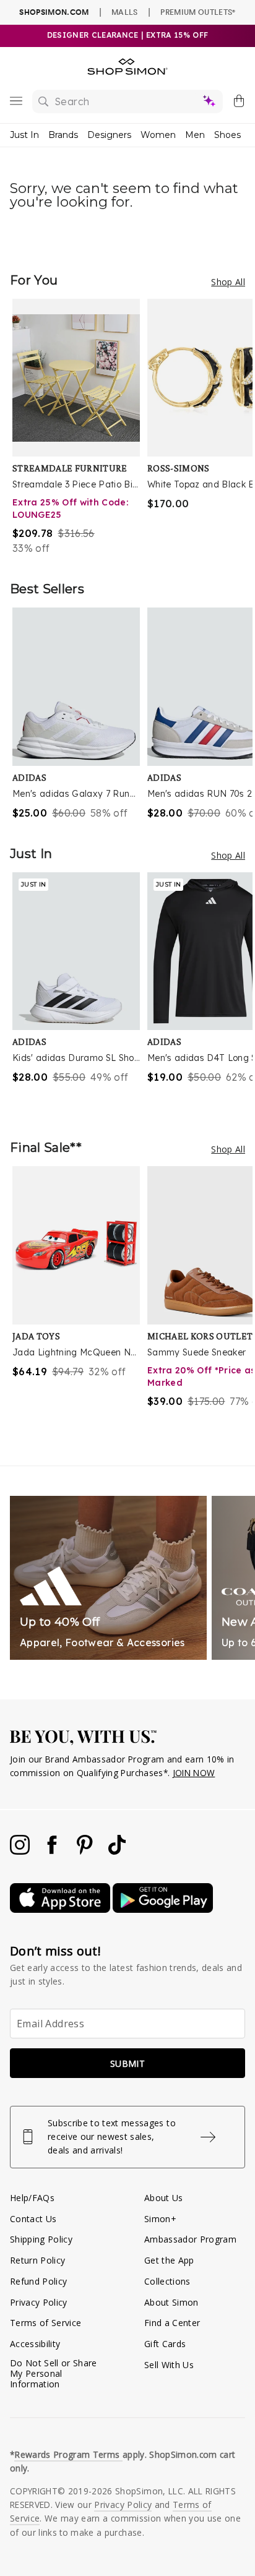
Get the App (169, 2260)
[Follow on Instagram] (21, 1851)
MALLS (125, 12)
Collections (167, 2281)
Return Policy (37, 2260)
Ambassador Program (190, 2239)
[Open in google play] (163, 1909)
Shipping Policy (41, 2239)
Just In (24, 135)
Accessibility (35, 2344)
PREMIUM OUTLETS (198, 12)
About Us (164, 2198)
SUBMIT (127, 2063)
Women (158, 135)
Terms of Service (45, 2323)
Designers (109, 135)
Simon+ (160, 2219)
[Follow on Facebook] (53, 1851)
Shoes (227, 135)
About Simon (171, 2302)
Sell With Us (169, 2365)
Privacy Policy (39, 2302)
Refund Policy (38, 2281)
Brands (63, 135)
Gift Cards (165, 2344)
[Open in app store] (61, 1909)
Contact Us (33, 2219)
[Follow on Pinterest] (86, 1851)
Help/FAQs (32, 2198)
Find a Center (172, 2323)
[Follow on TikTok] (117, 1851)
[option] (80, 427)
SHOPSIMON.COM (54, 12)
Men (195, 135)
